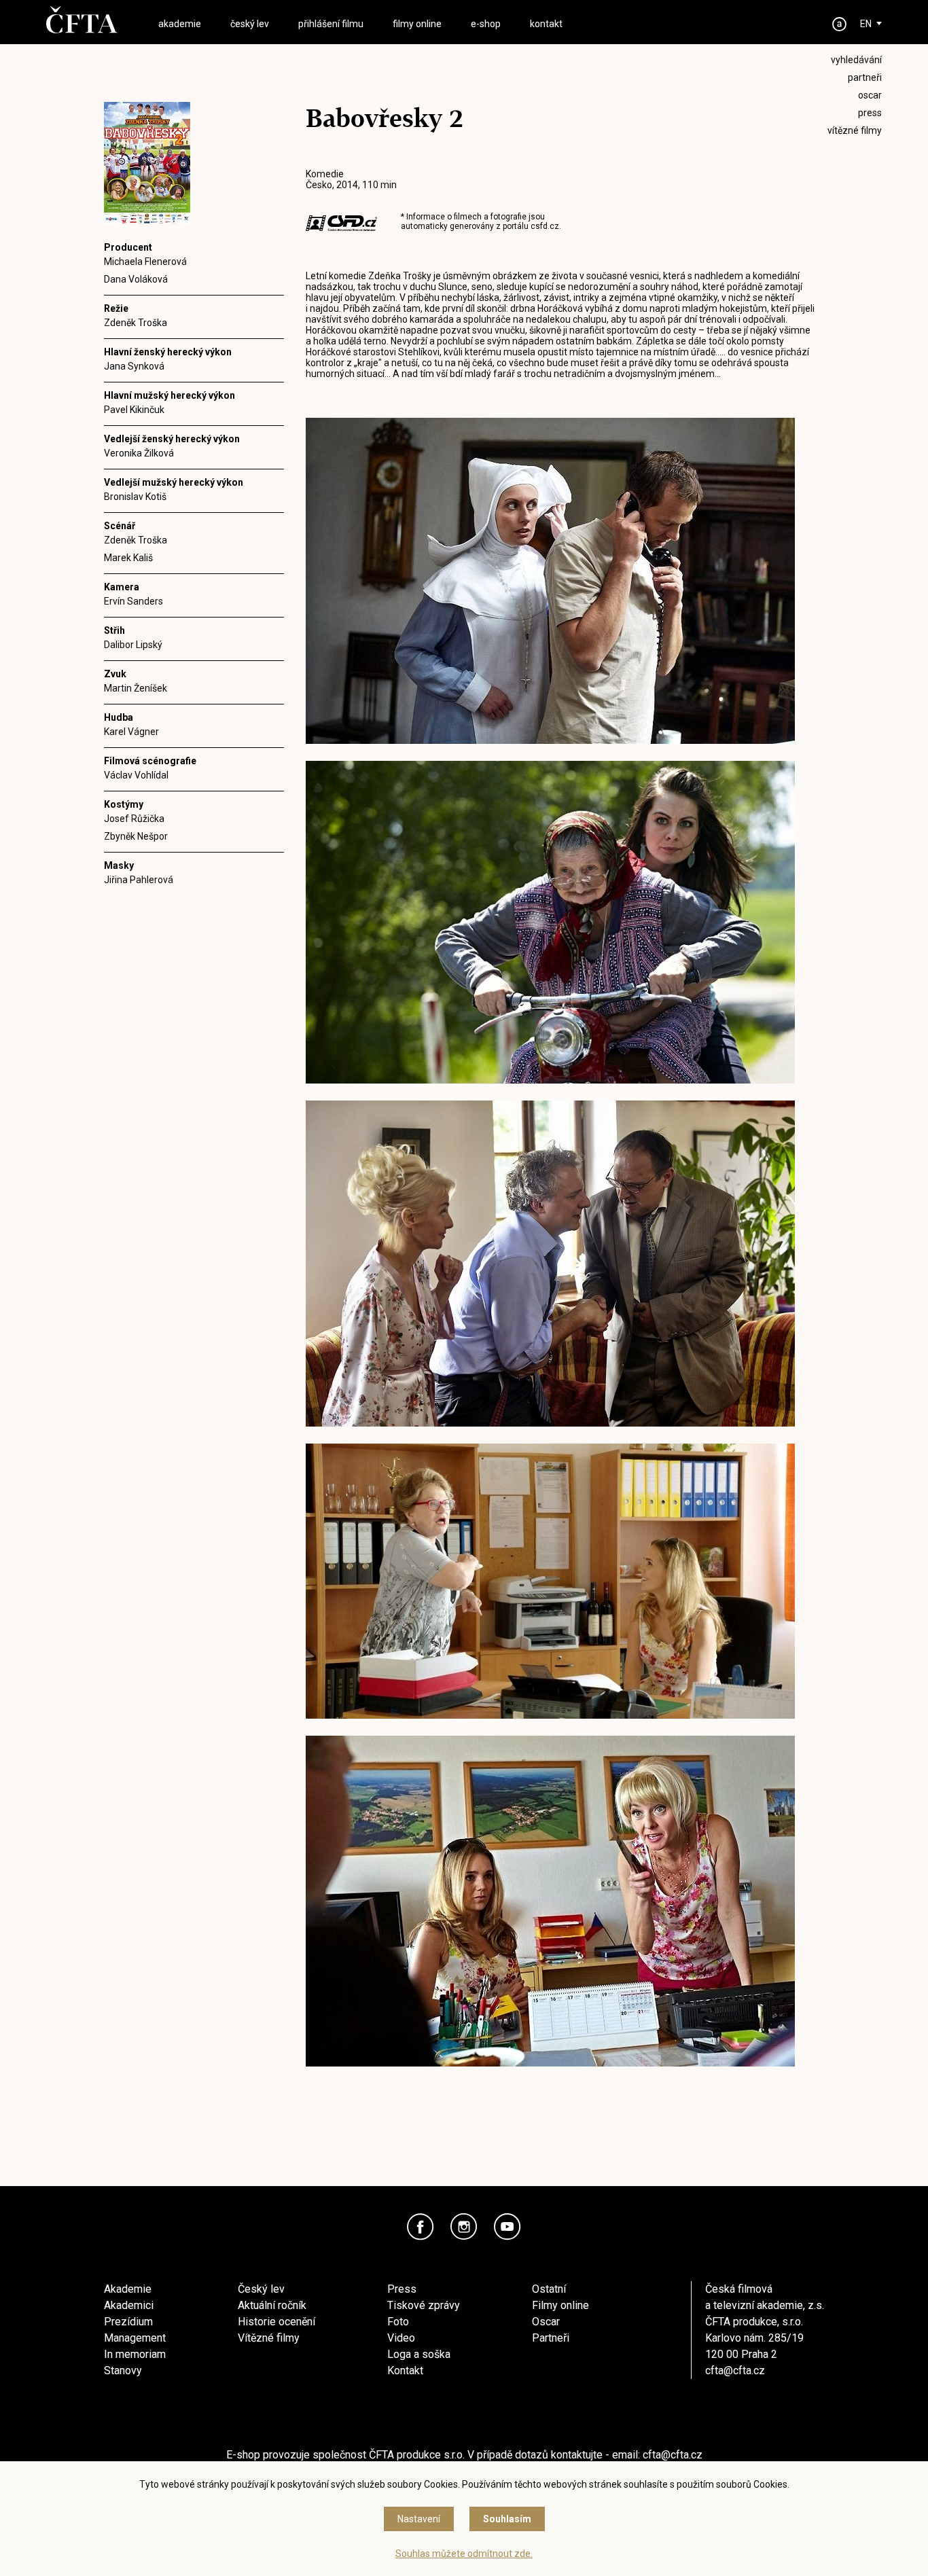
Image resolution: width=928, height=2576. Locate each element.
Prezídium (128, 2322)
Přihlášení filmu (331, 24)
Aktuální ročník (272, 2305)
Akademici (129, 2305)
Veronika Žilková (139, 453)
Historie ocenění (276, 2322)
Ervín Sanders (133, 601)
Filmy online (560, 2305)
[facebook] (421, 2227)
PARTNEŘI (865, 77)
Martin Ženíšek (136, 688)
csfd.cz (545, 226)
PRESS (870, 113)
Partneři (551, 2338)
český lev (250, 24)
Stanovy (123, 2371)
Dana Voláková (136, 279)
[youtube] (507, 2227)
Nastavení (419, 2519)
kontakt (546, 24)
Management (135, 2338)
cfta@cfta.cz (735, 2371)
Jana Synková (134, 366)
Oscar (546, 2322)
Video (401, 2338)
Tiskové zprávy (424, 2305)
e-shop (486, 24)
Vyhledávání (856, 60)
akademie (180, 24)
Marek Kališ (128, 558)
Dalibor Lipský (133, 645)
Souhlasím (507, 2519)
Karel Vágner (131, 732)
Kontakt (405, 2371)
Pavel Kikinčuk (134, 410)
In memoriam (135, 2354)
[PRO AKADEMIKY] (840, 24)
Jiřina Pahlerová (139, 880)
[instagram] (464, 2227)
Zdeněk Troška (136, 323)
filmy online (417, 24)
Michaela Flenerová (145, 262)
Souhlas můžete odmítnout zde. (464, 2554)
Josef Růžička (134, 819)
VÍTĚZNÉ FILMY (855, 130)
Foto (398, 2322)
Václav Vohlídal (136, 775)
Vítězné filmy (269, 2338)
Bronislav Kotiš (135, 497)
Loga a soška (419, 2354)
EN (866, 24)
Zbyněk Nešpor (136, 836)
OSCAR (870, 95)
